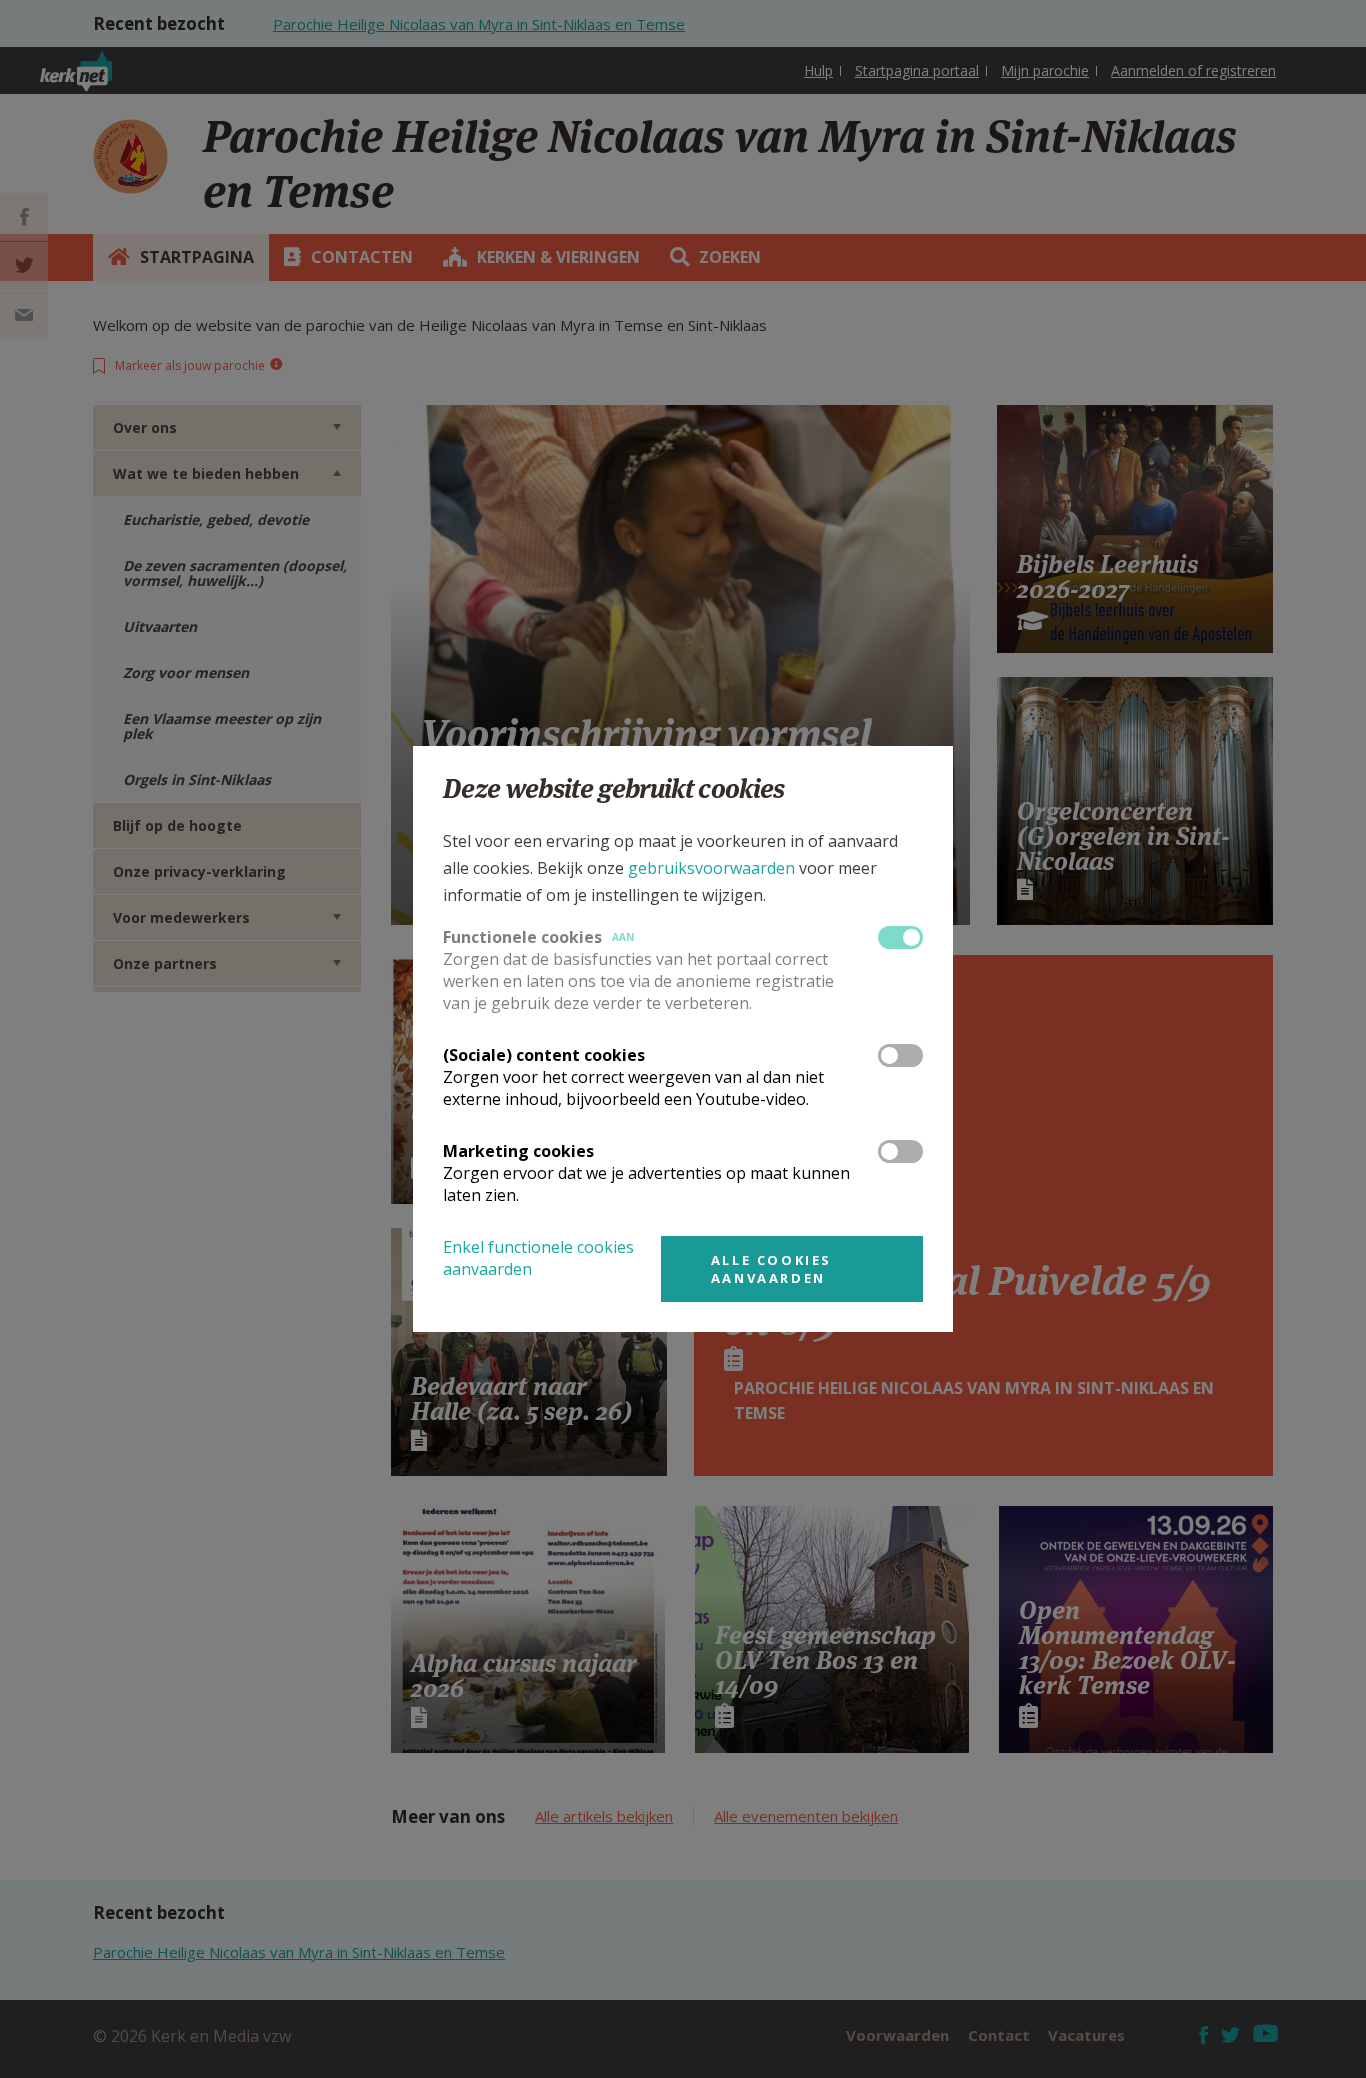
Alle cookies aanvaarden (771, 1269)
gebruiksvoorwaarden (711, 868)
